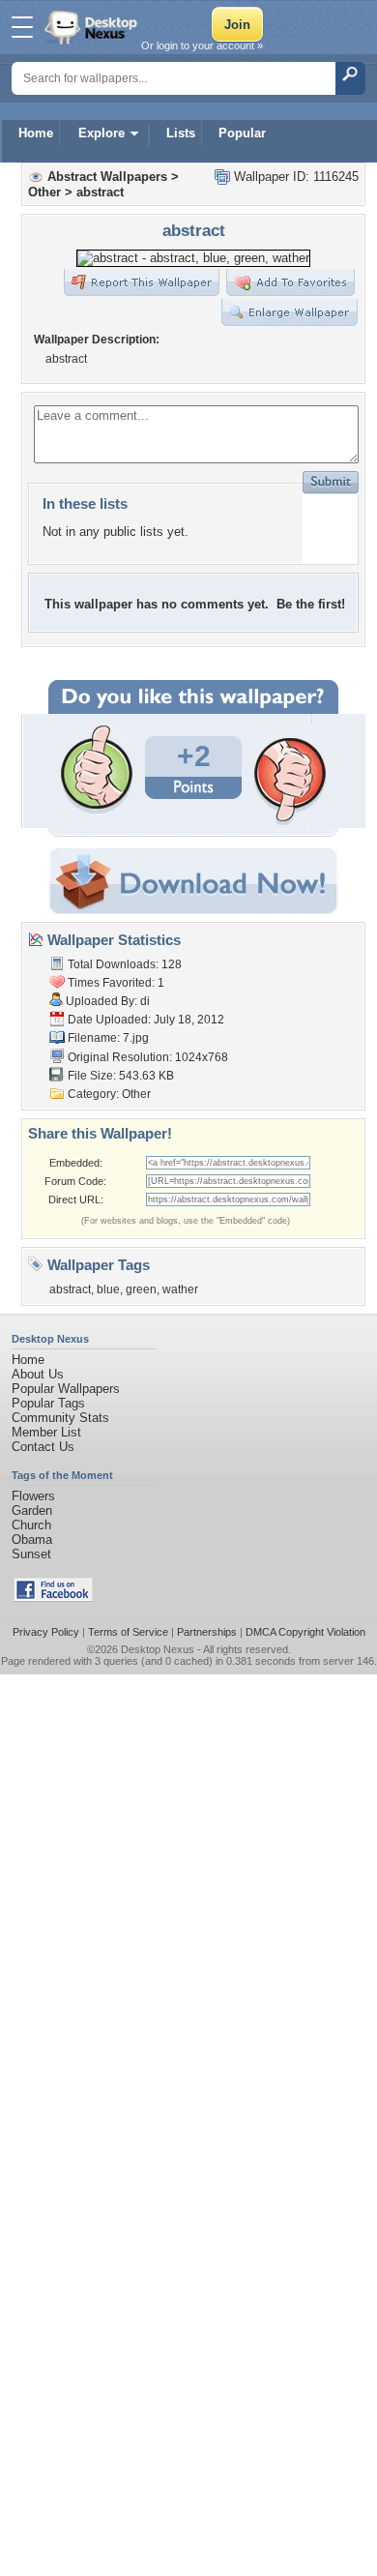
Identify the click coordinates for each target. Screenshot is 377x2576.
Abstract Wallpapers (107, 177)
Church (31, 1525)
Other (44, 192)
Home (36, 133)
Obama (32, 1540)
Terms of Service (128, 1632)
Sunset (31, 1554)
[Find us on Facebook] (53, 1598)
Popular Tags (48, 1403)
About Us (38, 1374)
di (145, 1001)
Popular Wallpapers (66, 1389)
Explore (101, 133)
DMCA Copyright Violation (305, 1632)
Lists (181, 133)
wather (180, 1289)
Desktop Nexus (158, 1649)
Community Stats (60, 1418)
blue (108, 1289)
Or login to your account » (202, 45)
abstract (100, 192)
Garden (32, 1510)
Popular (242, 133)
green (141, 1289)
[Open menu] (22, 27)
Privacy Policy (46, 1632)
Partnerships (207, 1632)
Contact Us (43, 1447)
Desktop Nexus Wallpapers (93, 27)
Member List (46, 1432)
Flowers (33, 1496)
